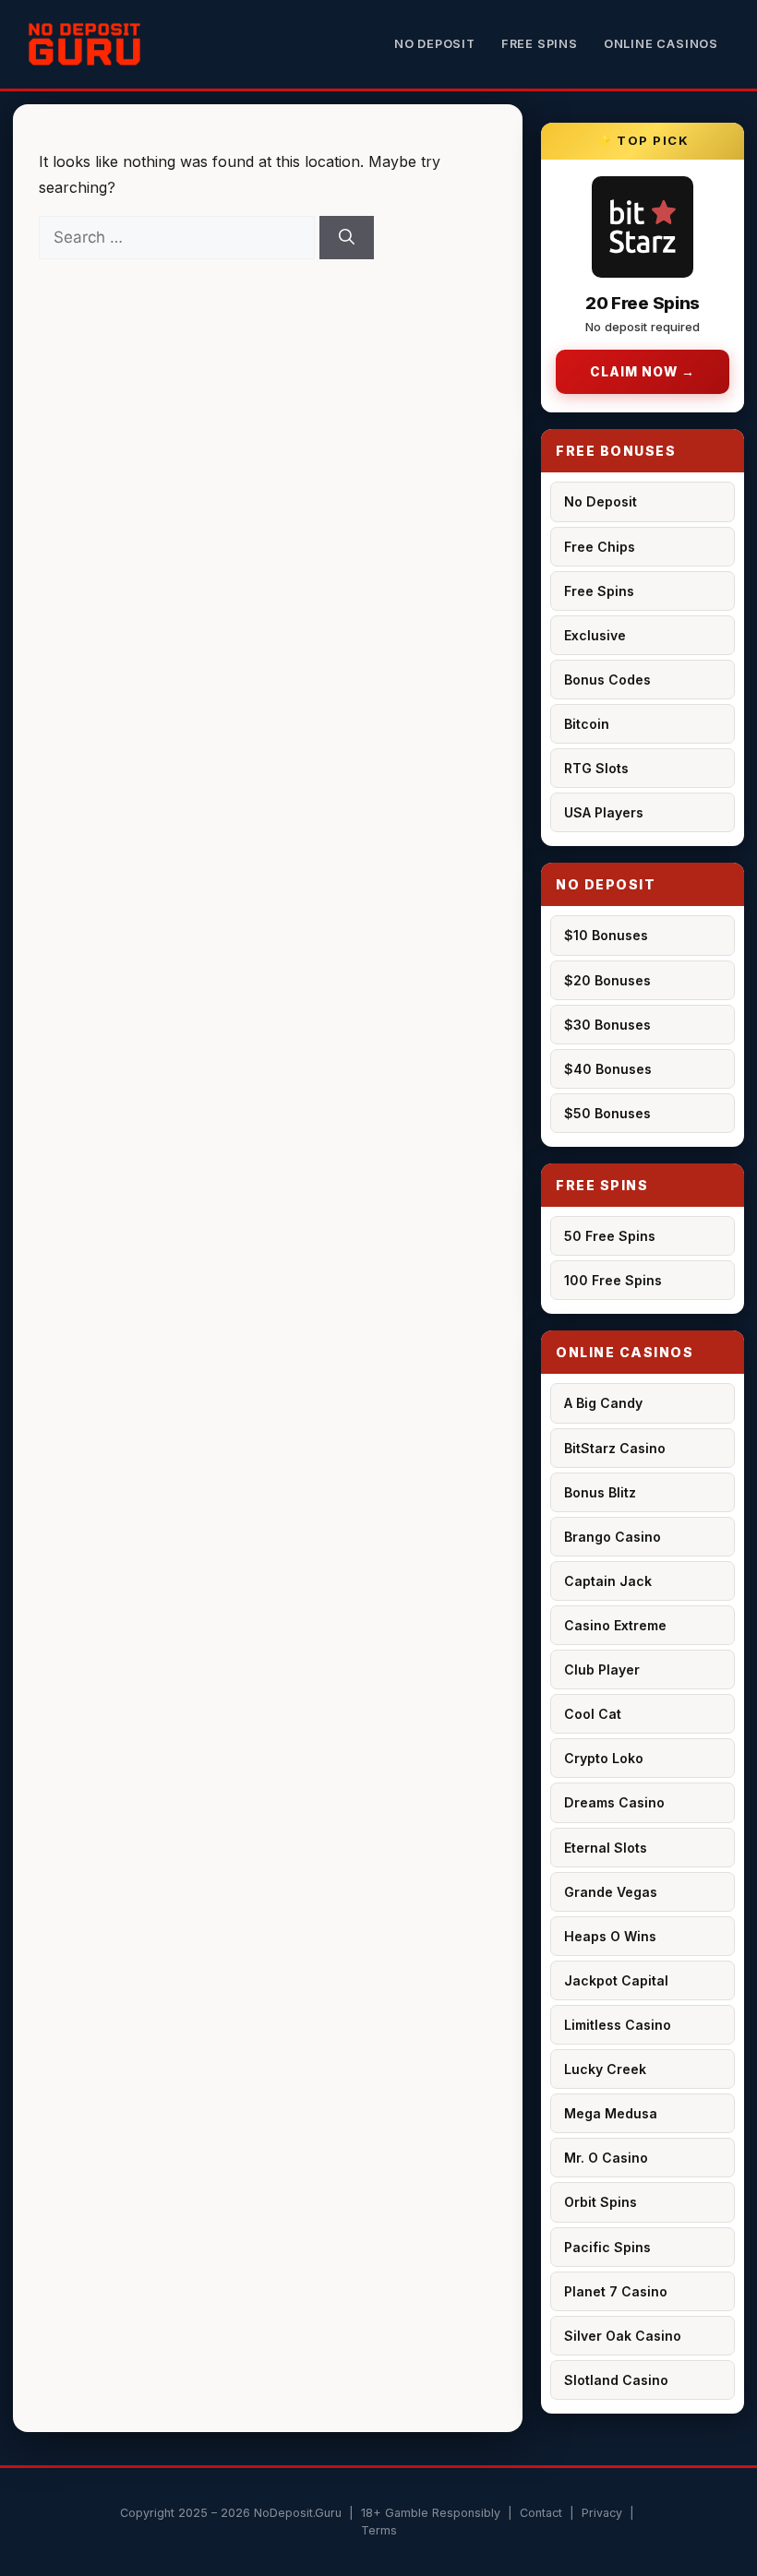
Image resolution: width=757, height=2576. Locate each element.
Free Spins (540, 44)
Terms (379, 2530)
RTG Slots (596, 768)
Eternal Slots (606, 1848)
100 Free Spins (613, 1280)
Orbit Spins (601, 2202)
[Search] (347, 238)
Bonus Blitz (600, 1492)
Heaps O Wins (610, 1936)
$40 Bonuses (608, 1069)
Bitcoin (587, 724)
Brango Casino (613, 1537)
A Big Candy (603, 1403)
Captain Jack (608, 1581)
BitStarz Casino (615, 1448)
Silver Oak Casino (623, 2336)
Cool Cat (593, 1714)
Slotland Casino (616, 2380)
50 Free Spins (610, 1236)
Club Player (602, 1670)
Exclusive (595, 635)
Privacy (602, 2513)
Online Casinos (661, 44)
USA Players (604, 812)
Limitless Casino (618, 2025)
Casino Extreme (615, 1625)
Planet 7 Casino (616, 2291)
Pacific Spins (607, 2247)
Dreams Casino (614, 1802)
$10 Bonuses (606, 935)
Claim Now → (643, 372)
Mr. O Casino (606, 2158)
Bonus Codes (607, 680)
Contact (541, 2513)
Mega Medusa (611, 2113)
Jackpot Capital (616, 1980)
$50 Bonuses (607, 1113)
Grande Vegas (611, 1892)
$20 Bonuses (607, 980)
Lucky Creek (605, 2069)
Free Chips (600, 547)
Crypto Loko (604, 1758)
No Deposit (435, 44)
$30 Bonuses (607, 1025)
